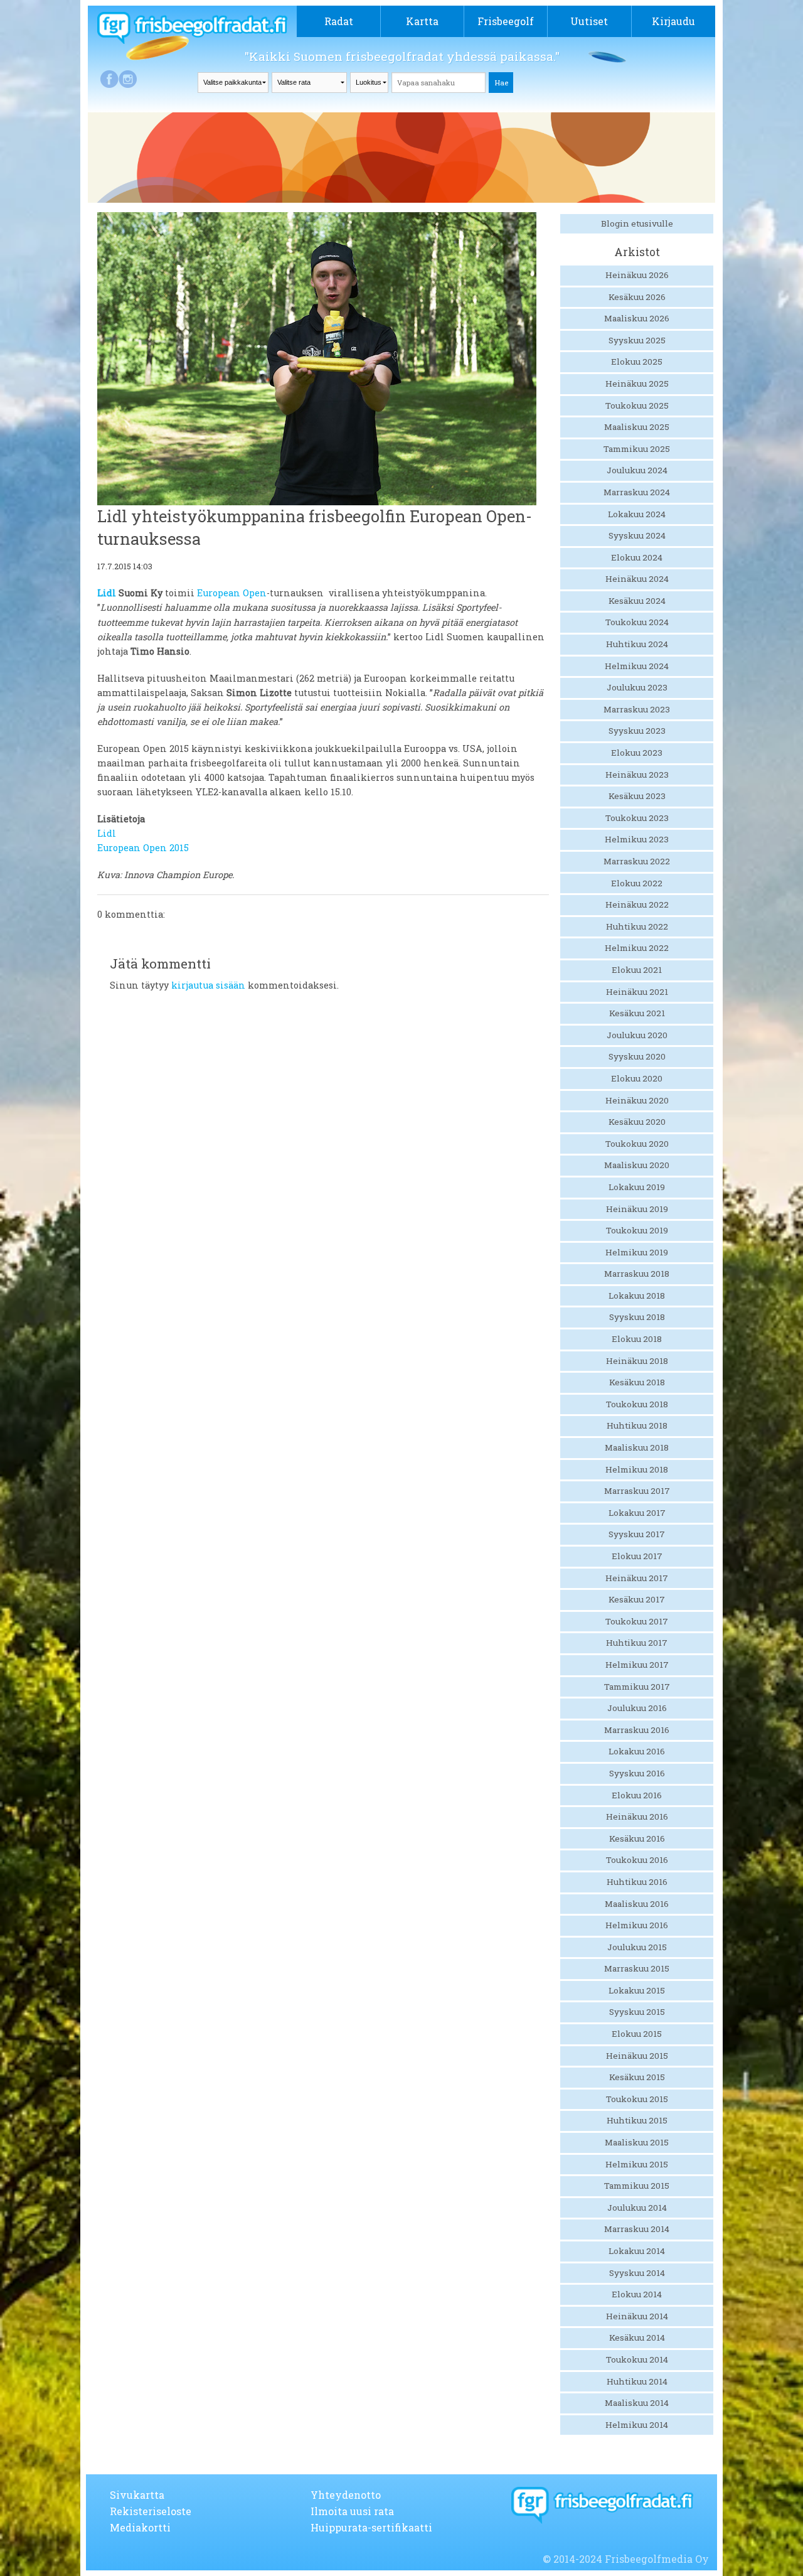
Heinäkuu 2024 (637, 579)
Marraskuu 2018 (637, 1274)
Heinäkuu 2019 (637, 1209)
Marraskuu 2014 (637, 2229)
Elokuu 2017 (637, 1556)
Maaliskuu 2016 (637, 1904)
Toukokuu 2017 (637, 1621)
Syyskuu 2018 (637, 1317)
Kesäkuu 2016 (637, 1838)
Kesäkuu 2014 (637, 2337)
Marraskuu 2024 (637, 492)
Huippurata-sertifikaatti (371, 2527)
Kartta (422, 21)
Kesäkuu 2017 (637, 1599)
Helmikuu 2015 (637, 2164)
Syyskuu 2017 (637, 1534)
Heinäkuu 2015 (637, 2056)
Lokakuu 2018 (637, 1296)
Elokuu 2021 (637, 970)
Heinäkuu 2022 (637, 904)
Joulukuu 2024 (637, 470)
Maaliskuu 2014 (637, 2403)
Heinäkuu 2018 (637, 1361)
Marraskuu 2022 (637, 861)
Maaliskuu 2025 (637, 427)
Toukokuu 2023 (637, 818)
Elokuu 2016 (637, 1795)
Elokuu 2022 (637, 883)
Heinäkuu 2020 (637, 1100)
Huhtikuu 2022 (637, 926)
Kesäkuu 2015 (637, 2077)
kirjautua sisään (208, 985)
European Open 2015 (143, 848)
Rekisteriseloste (151, 2511)
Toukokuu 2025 (637, 405)
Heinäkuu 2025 (637, 384)
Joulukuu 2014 (637, 2208)
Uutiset (589, 21)
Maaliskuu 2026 (637, 318)
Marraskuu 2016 (637, 1730)
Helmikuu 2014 (637, 2425)
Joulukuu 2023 (637, 687)
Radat (339, 21)
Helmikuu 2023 (637, 839)
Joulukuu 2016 (637, 1708)
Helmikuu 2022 (637, 948)
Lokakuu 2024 (637, 514)
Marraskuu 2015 (637, 1968)
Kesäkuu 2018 (637, 1382)
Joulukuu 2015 (637, 1947)
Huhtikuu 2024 (637, 644)
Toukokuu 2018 (637, 1404)
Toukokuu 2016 (637, 1860)
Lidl (107, 593)
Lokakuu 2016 (637, 1751)
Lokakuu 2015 (637, 1990)
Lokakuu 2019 (637, 1187)
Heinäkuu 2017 (637, 1578)
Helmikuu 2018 (637, 1469)
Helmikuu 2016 (637, 1925)
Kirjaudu (673, 21)
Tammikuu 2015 (637, 2186)
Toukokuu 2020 (637, 1144)
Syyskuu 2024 (637, 535)
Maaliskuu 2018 (637, 1447)
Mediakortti (140, 2527)
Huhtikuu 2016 (637, 1882)
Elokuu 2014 (637, 2294)
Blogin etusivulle (637, 223)
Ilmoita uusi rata (352, 2511)
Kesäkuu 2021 (637, 1013)
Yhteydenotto (346, 2495)
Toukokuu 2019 (637, 1230)
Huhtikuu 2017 (637, 1643)
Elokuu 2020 (637, 1078)
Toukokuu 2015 (637, 2099)
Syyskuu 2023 (637, 731)
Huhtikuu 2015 (637, 2120)
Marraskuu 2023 (637, 709)
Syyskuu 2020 (637, 1056)
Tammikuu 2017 (637, 1687)
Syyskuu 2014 (637, 2273)
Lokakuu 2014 (637, 2251)
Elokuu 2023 (637, 753)
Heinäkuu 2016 (637, 1817)
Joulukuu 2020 (637, 1035)
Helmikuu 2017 (637, 1665)
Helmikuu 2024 (637, 666)
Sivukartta (137, 2495)
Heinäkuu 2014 (637, 2316)
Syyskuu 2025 (637, 340)
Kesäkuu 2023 (637, 796)
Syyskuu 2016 (637, 1773)
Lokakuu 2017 (637, 1513)
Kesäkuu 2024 (637, 601)
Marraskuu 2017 (637, 1491)
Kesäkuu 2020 (637, 1122)
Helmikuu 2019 (637, 1252)
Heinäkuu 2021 (637, 992)
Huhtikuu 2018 (637, 1425)
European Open (232, 593)
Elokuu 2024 (637, 557)
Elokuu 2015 (637, 2034)
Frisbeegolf (506, 21)
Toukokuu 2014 (637, 2359)
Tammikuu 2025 (637, 449)
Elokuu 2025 (637, 362)
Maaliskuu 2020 (637, 1165)
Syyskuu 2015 (637, 2012)
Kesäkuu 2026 (637, 297)
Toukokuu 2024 (637, 622)
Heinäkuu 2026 (637, 275)
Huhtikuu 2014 (637, 2381)
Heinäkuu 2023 (637, 775)
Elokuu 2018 (637, 1339)
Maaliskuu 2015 (637, 2142)
